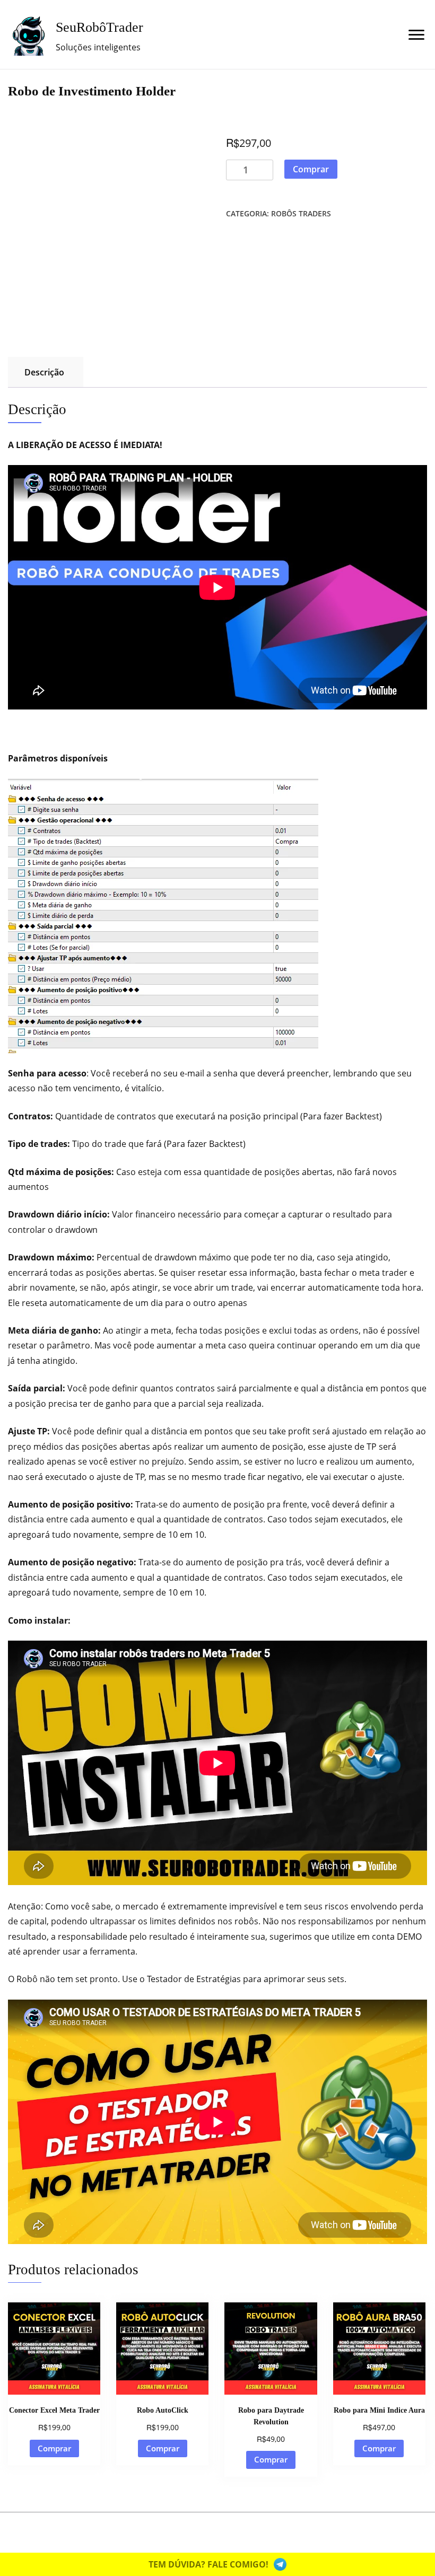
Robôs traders (301, 213)
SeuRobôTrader (99, 27)
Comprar (311, 169)
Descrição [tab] (44, 372)
